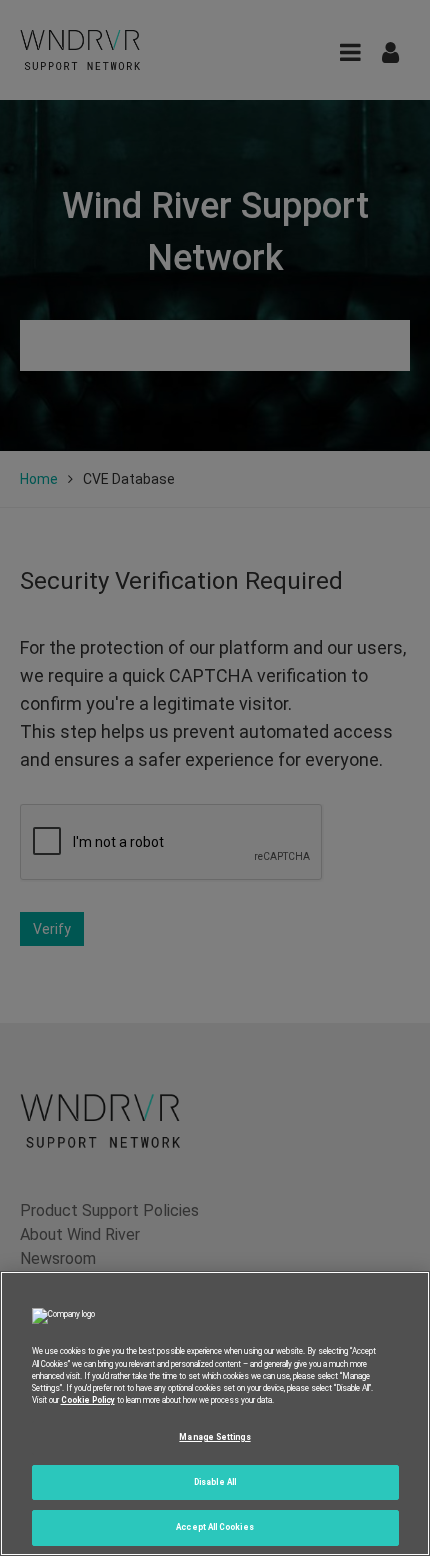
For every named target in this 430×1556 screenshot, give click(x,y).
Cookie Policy (88, 1400)
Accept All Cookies (214, 1527)
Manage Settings (214, 1437)
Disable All (215, 1482)
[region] (215, 1413)
